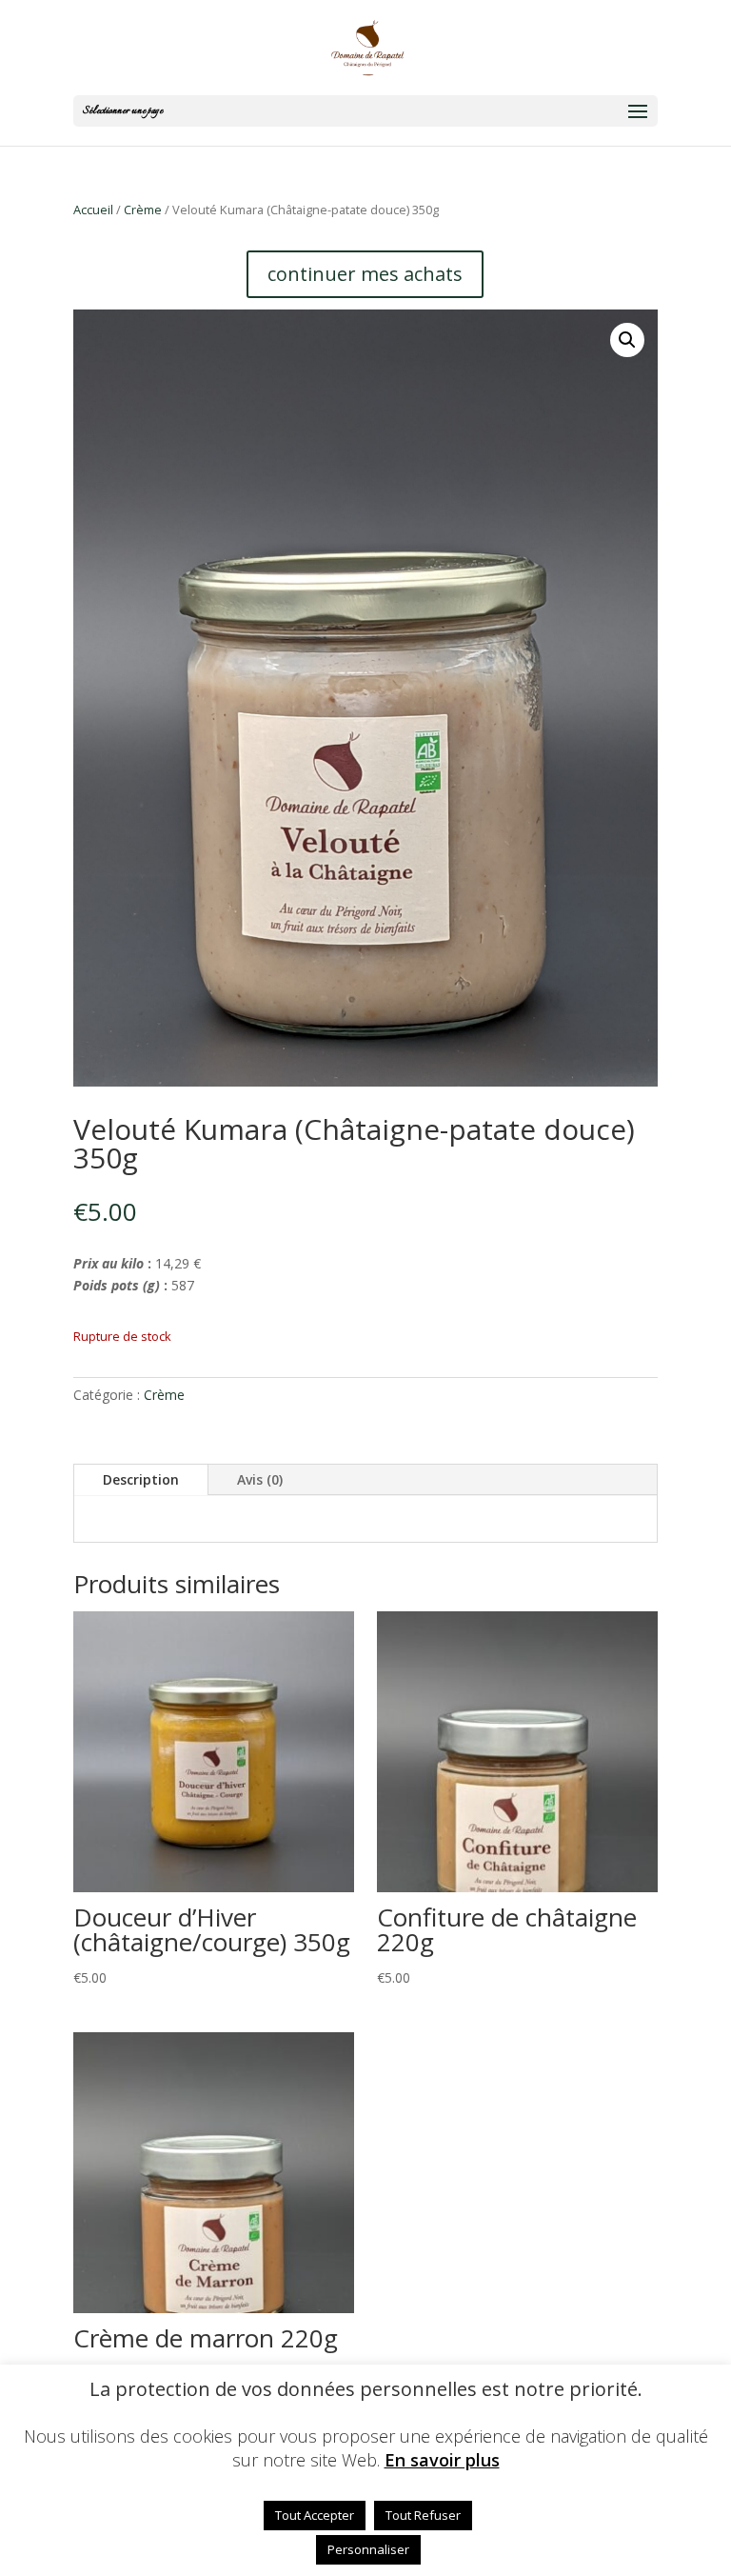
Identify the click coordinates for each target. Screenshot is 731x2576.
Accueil (93, 210)
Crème (143, 210)
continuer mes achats (365, 274)
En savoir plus (442, 2460)
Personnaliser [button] (368, 2549)
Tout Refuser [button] (423, 2515)
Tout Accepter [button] (315, 2515)
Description (141, 1479)
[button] (627, 340)
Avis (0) (260, 1479)
